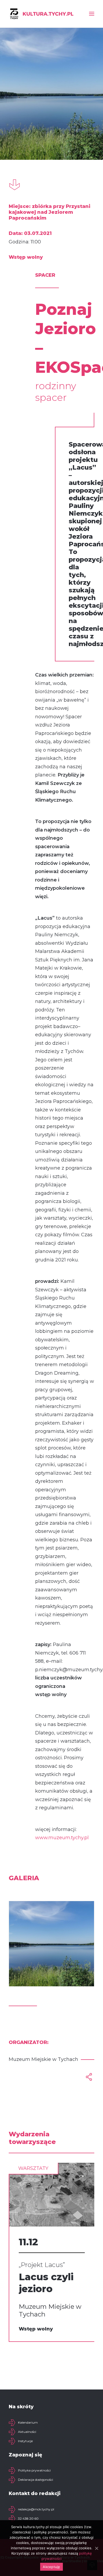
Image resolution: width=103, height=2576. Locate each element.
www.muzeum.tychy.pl (62, 1838)
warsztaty (33, 2168)
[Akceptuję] (96, 2548)
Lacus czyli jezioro (46, 2283)
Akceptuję (51, 2567)
